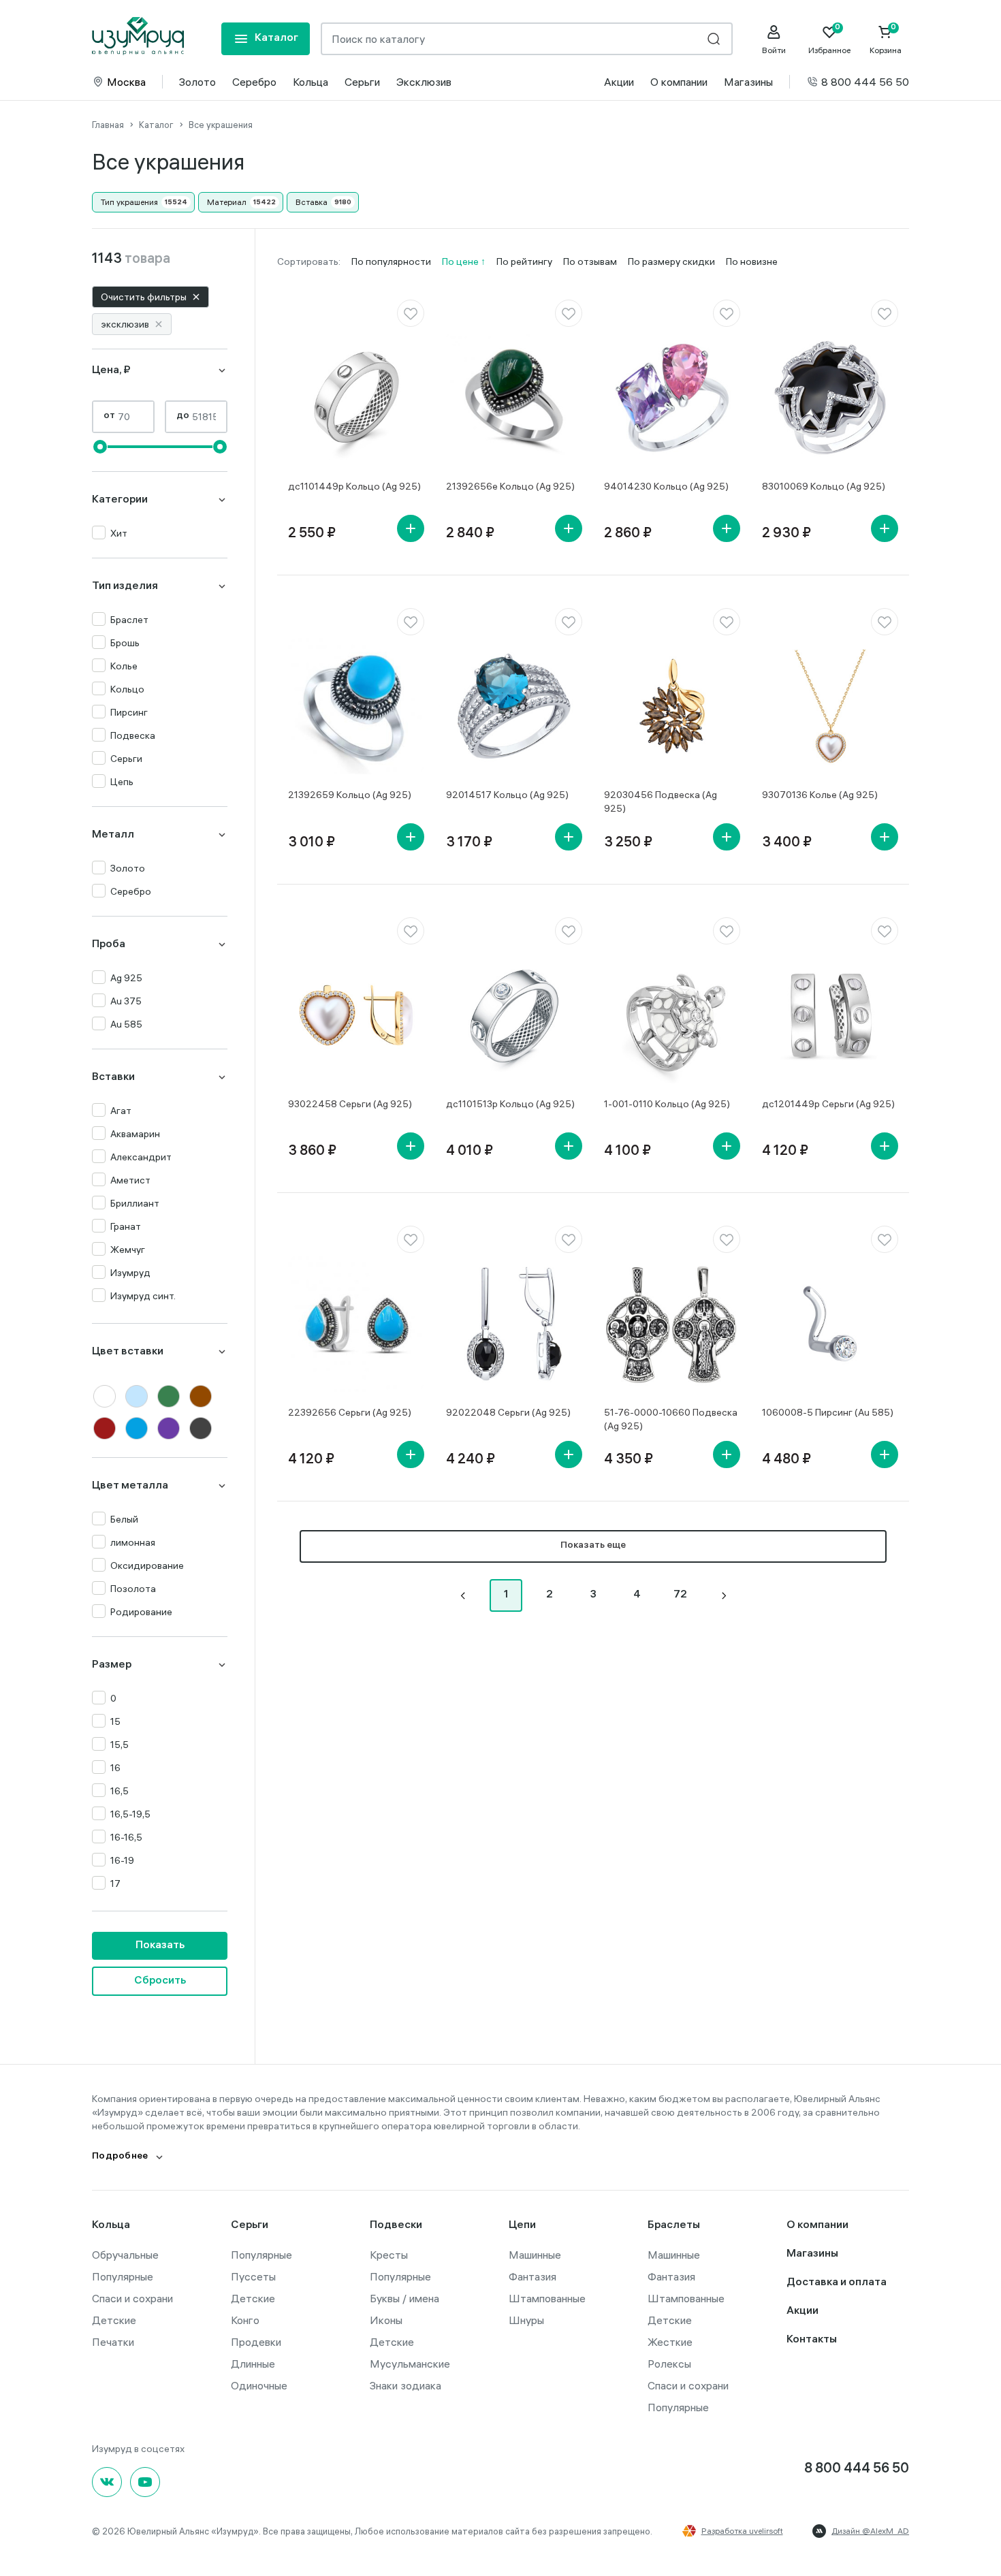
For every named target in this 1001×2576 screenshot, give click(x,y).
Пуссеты (253, 2276)
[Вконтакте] (107, 2482)
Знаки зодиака (406, 2385)
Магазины (748, 82)
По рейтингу (524, 261)
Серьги (362, 82)
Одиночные (259, 2385)
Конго (245, 2320)
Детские (114, 2320)
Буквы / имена (404, 2298)
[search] (714, 39)
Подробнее (120, 2157)
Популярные (123, 2276)
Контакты (812, 2340)
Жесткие (670, 2342)
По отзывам (590, 261)
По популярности (391, 261)
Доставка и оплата (837, 2283)
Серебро (254, 82)
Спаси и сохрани (132, 2298)
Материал (227, 202)
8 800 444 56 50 (865, 82)
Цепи (522, 2226)
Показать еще (593, 1546)
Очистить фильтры (144, 297)
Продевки (256, 2342)
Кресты (389, 2255)
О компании (679, 82)
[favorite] (411, 313)
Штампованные (547, 2298)
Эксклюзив (424, 82)
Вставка (312, 202)
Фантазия (533, 2276)
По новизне (752, 261)
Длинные (253, 2364)
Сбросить (160, 1981)
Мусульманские (410, 2364)
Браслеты (674, 2226)
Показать (160, 1946)
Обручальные (125, 2255)
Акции (619, 82)
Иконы (386, 2320)
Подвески (396, 2226)
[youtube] (145, 2482)
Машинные (535, 2255)
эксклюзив (125, 324)
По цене (461, 261)
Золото (197, 82)
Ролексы (669, 2364)
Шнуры (526, 2320)
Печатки (113, 2342)
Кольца (311, 82)
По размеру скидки (671, 261)
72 (680, 1595)
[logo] (138, 36)
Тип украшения (129, 202)
